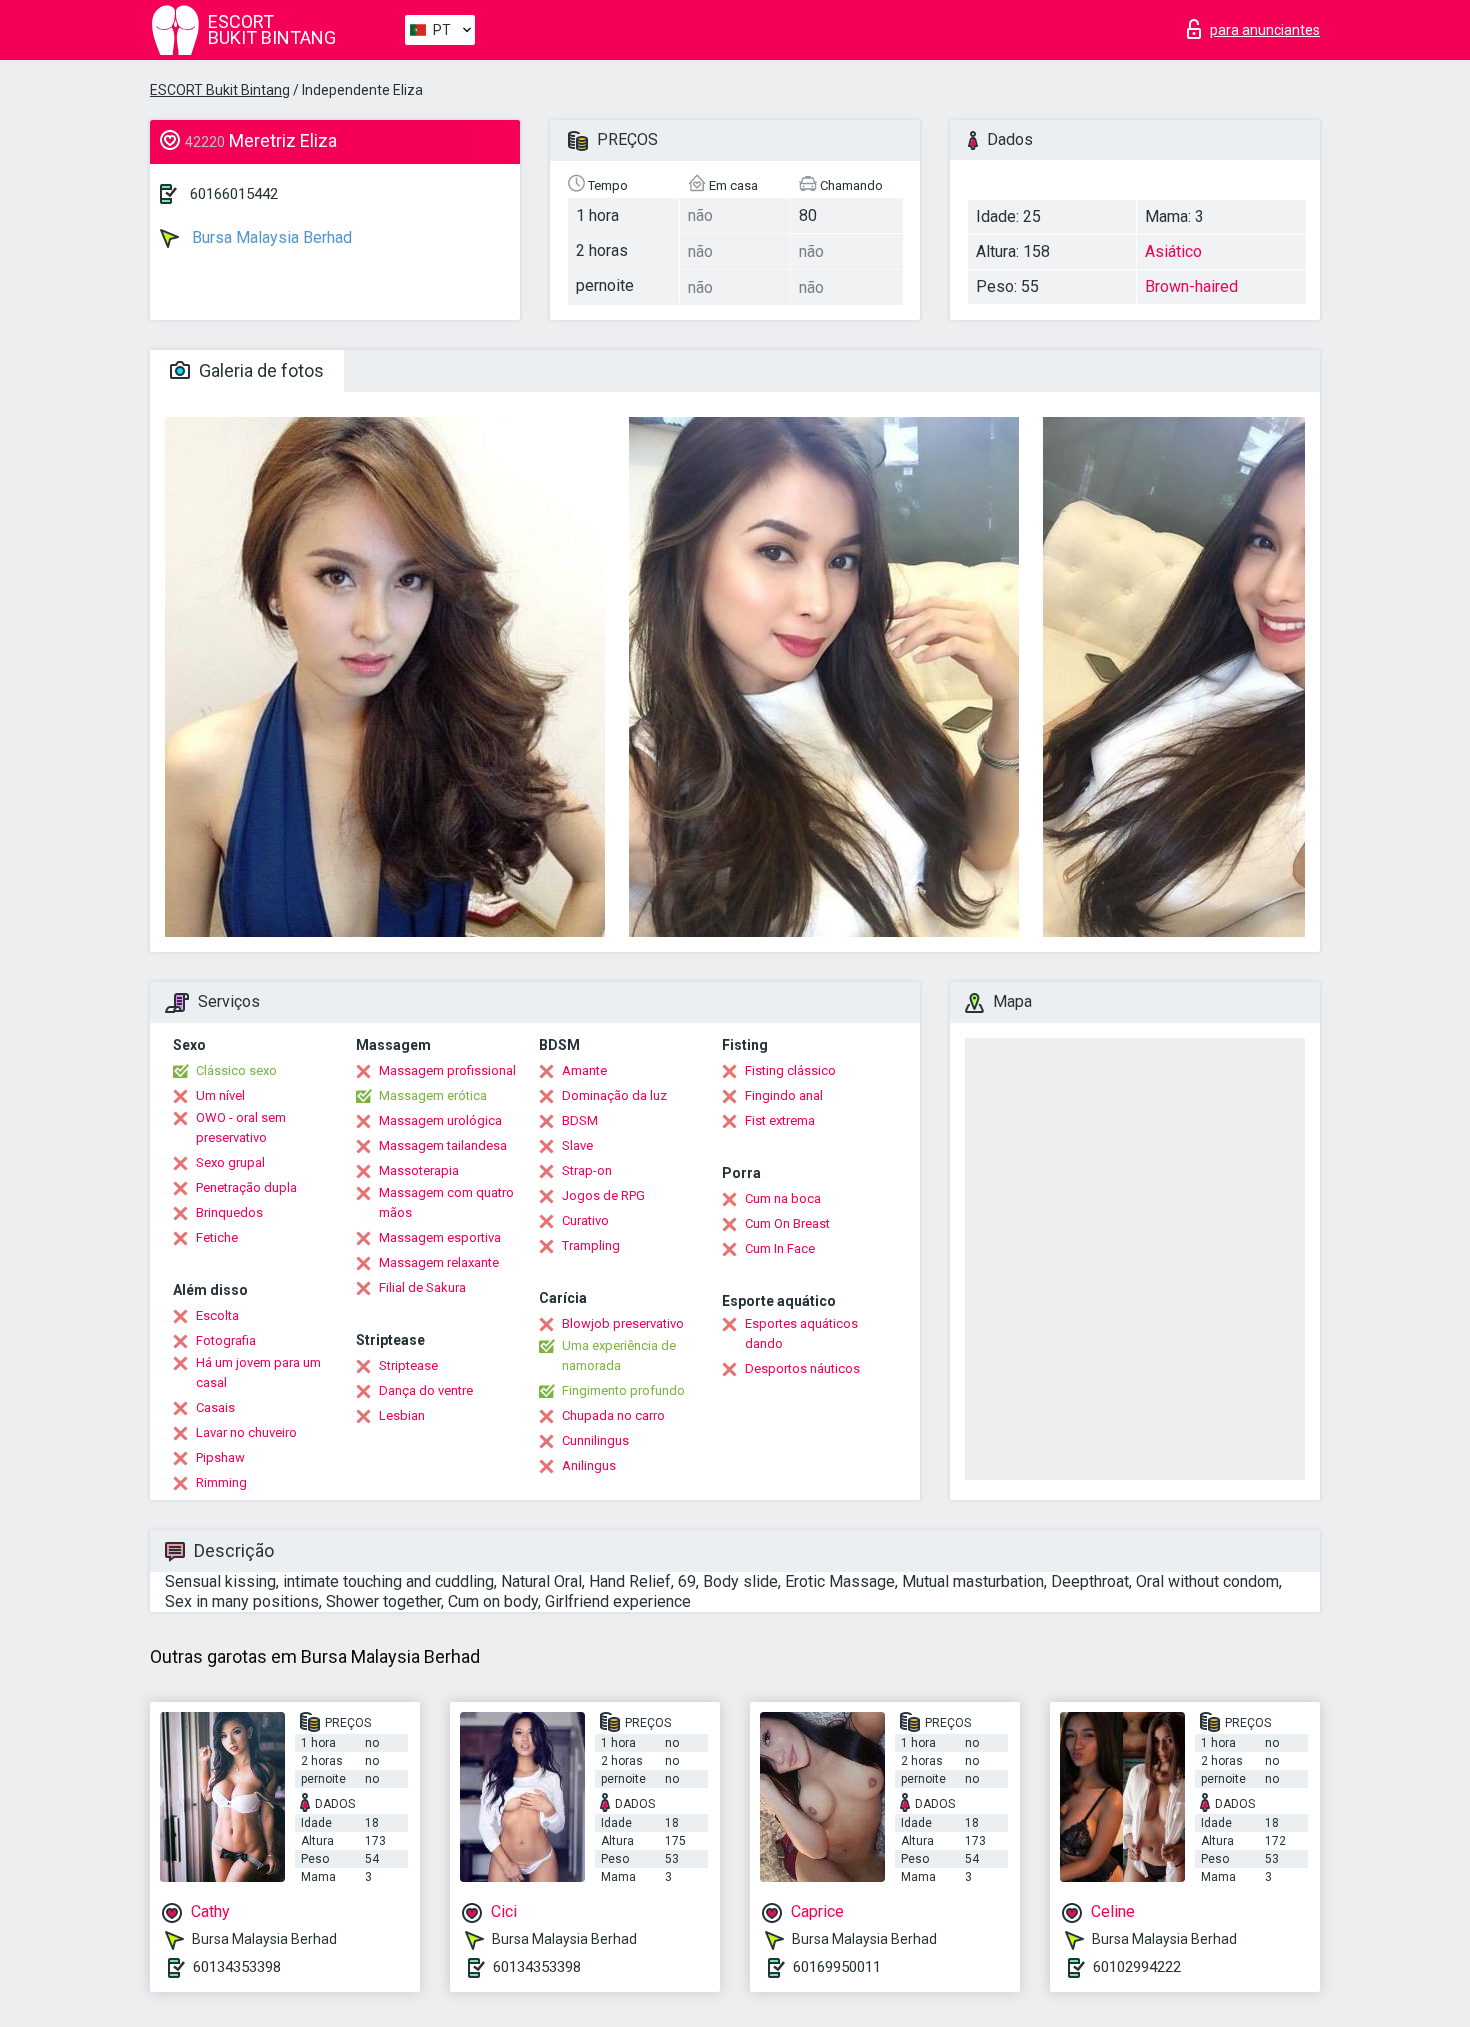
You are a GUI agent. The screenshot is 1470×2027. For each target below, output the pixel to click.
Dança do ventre (426, 1390)
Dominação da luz (614, 1095)
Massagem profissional (447, 1070)
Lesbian (402, 1415)
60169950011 (837, 1967)
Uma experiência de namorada (619, 1355)
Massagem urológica (440, 1120)
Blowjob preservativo (623, 1323)
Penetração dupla (246, 1187)
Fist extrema (780, 1120)
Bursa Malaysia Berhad (270, 237)
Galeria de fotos (259, 370)
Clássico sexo (236, 1070)
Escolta (217, 1315)
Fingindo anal (784, 1095)
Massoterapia (419, 1170)
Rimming (221, 1482)
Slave (577, 1145)
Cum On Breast (787, 1223)
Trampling (591, 1245)
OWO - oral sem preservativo (241, 1127)
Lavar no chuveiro (246, 1432)
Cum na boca (783, 1198)
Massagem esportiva (440, 1237)
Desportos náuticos (802, 1368)
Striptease (408, 1365)
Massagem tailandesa (443, 1145)
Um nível (220, 1095)
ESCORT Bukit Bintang (220, 90)
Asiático (1173, 251)
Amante (584, 1070)
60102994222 (1137, 1967)
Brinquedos (229, 1212)
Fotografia (226, 1340)
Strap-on (587, 1170)
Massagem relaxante (439, 1262)
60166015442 (234, 194)
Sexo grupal (230, 1162)
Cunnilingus (595, 1440)
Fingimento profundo (623, 1390)
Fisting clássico (790, 1070)
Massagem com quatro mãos (446, 1202)
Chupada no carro (613, 1415)
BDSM (580, 1120)
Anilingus (589, 1465)
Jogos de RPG (603, 1195)
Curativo (585, 1220)
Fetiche (217, 1237)
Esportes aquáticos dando (801, 1333)
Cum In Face (780, 1248)
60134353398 (237, 1967)
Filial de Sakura (422, 1287)
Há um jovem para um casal (258, 1372)
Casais (215, 1407)
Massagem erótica (433, 1095)
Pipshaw (220, 1457)
